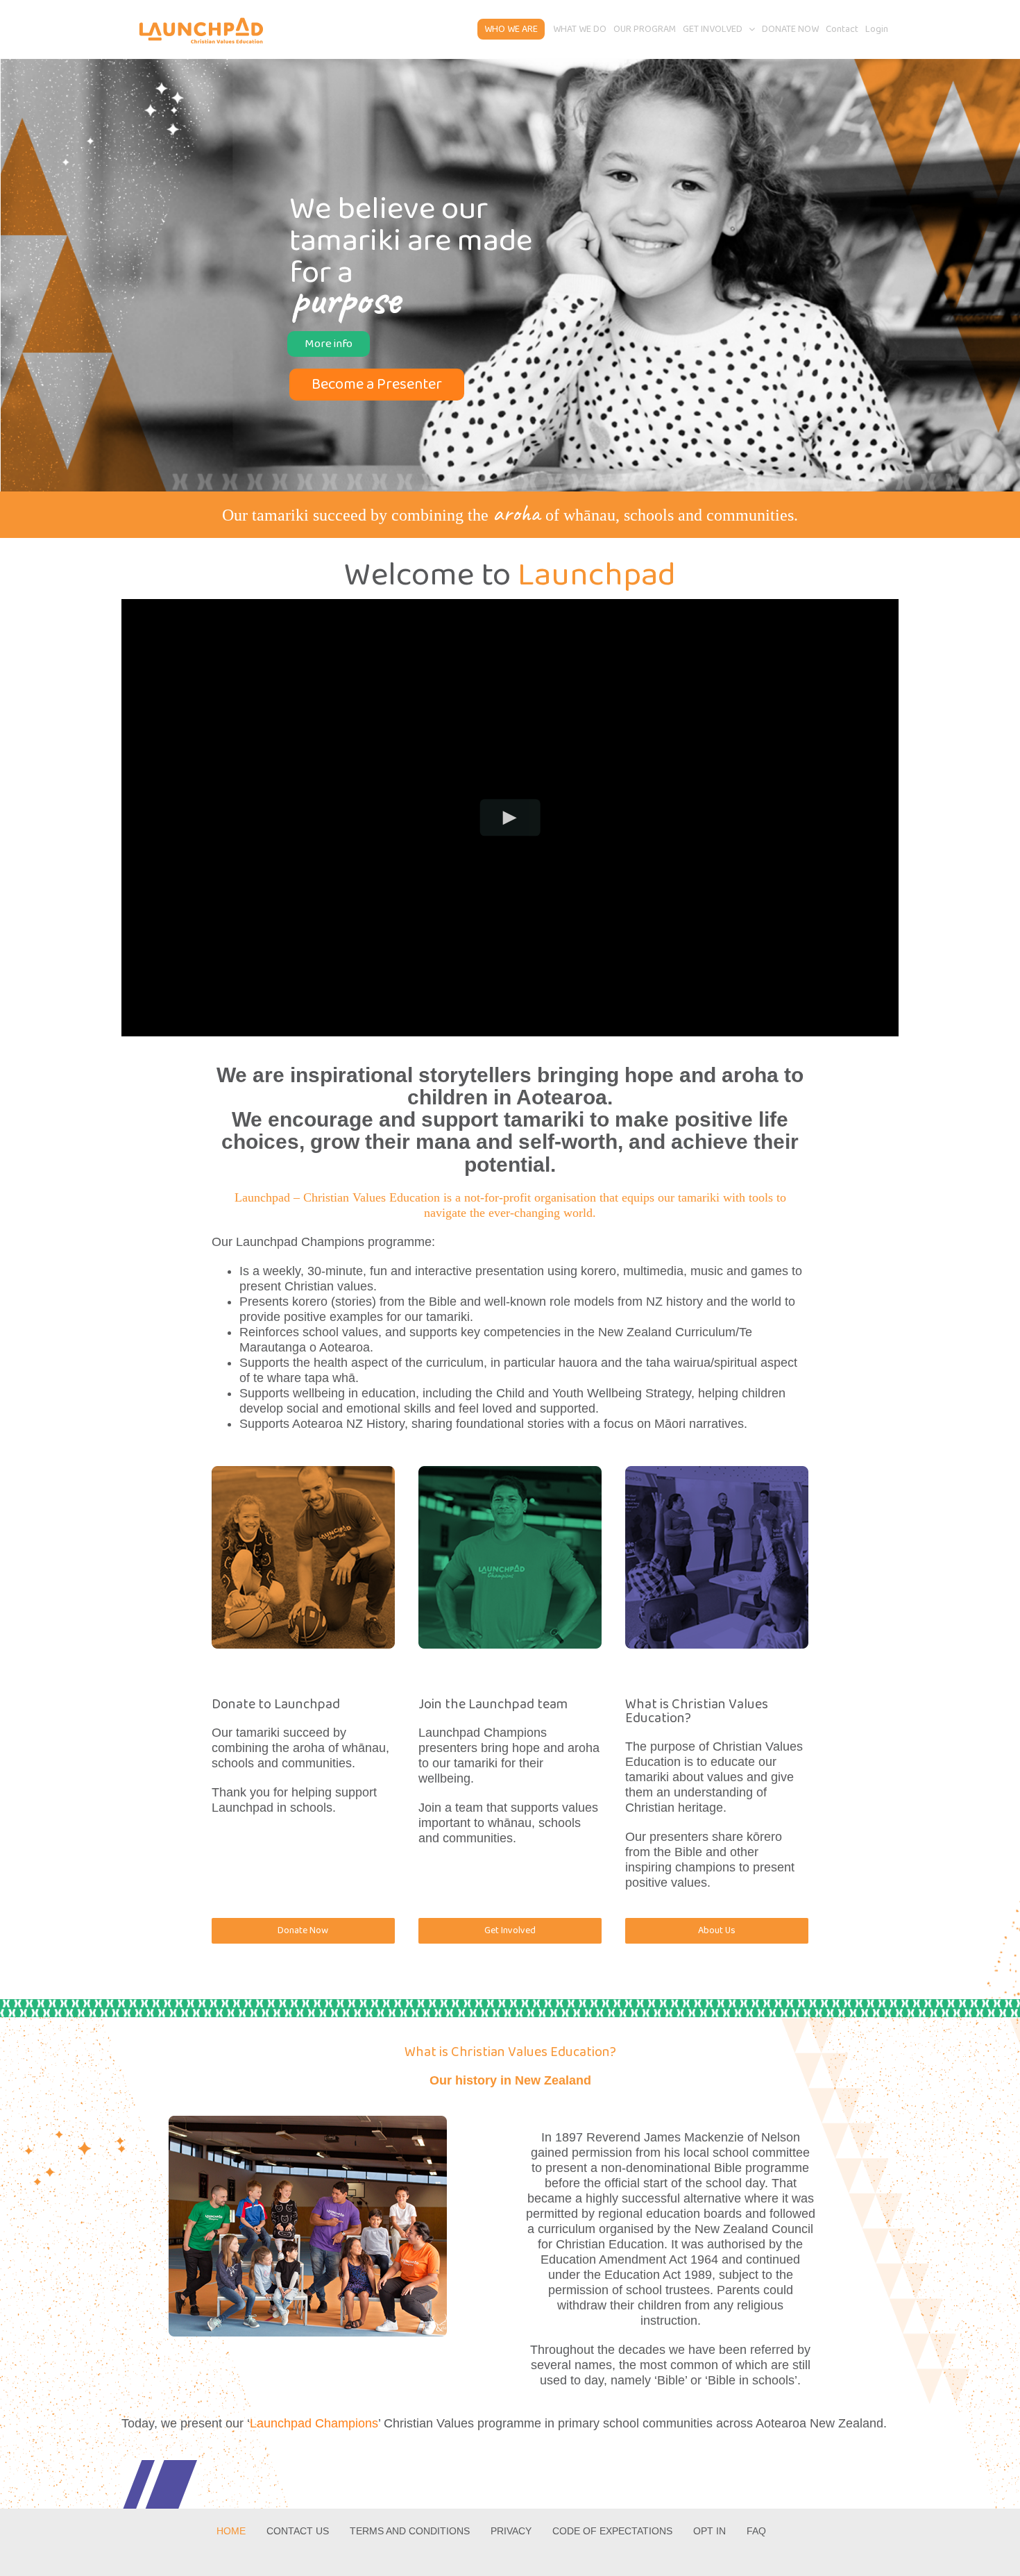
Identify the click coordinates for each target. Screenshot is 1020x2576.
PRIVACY (511, 2531)
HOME (231, 2531)
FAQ (756, 2531)
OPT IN (709, 2531)
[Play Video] (510, 817)
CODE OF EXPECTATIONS (612, 2531)
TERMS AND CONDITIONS (410, 2531)
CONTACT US (298, 2531)
